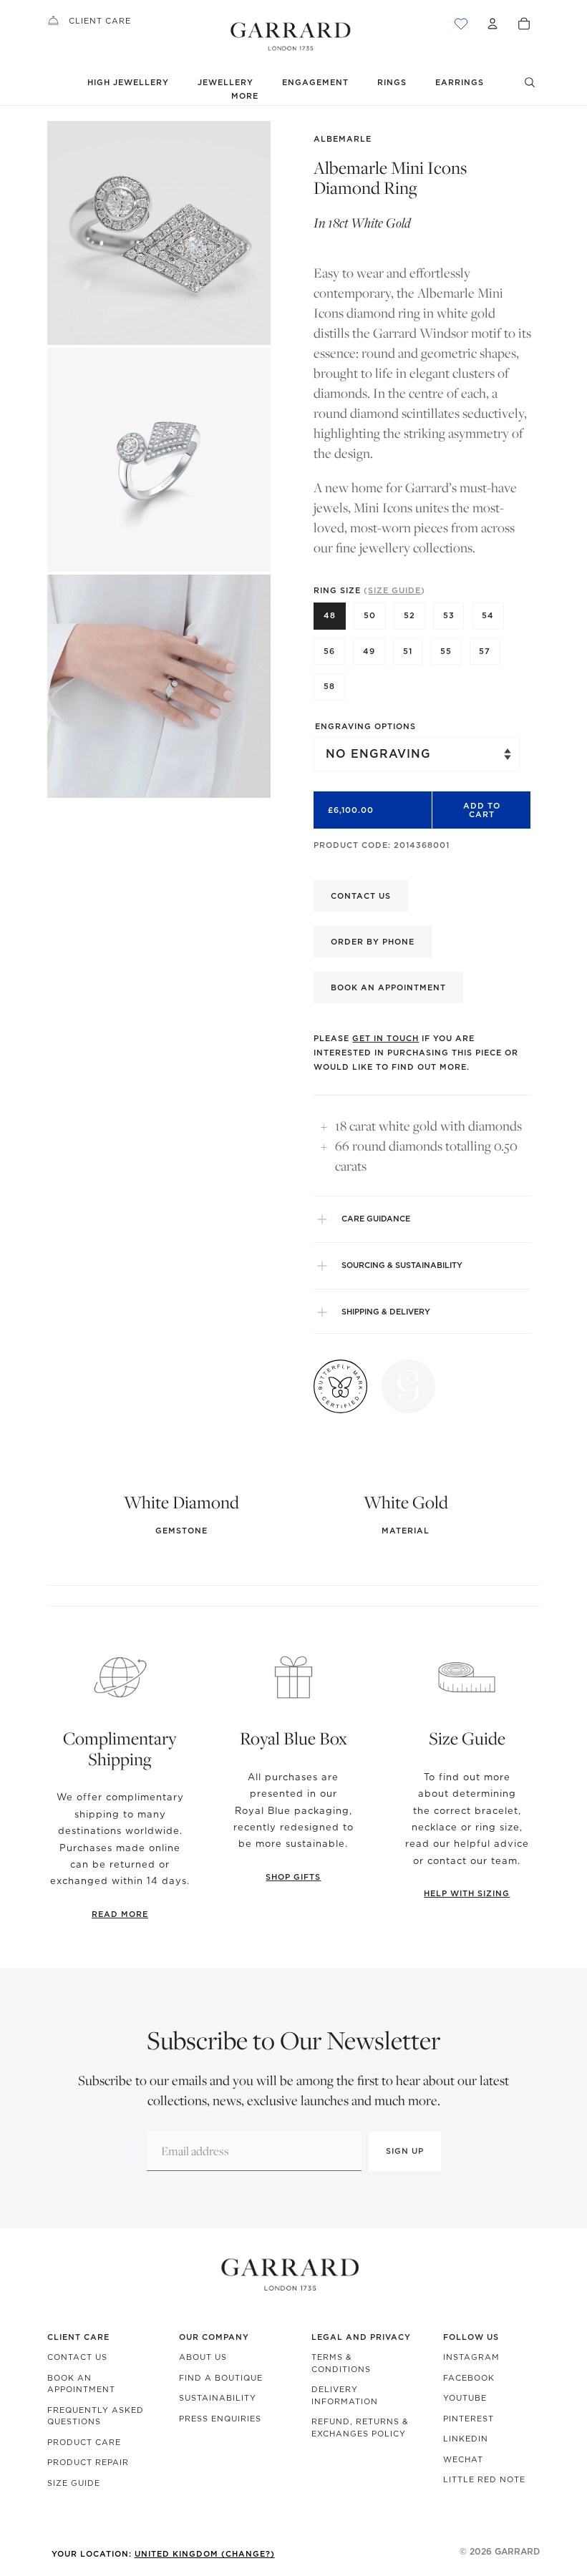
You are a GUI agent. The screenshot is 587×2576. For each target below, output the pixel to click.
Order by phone (373, 942)
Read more (120, 1914)
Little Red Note (484, 2479)
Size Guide (74, 2483)
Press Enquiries (220, 2419)
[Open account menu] (493, 24)
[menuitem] (245, 96)
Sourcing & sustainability (402, 1265)
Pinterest (469, 2419)
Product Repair (88, 2462)
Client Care (100, 21)
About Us (203, 2357)
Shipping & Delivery (386, 1312)
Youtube (465, 2398)
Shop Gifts (293, 1877)
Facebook (469, 2378)
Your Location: (163, 2554)
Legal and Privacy (361, 2337)
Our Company (214, 2337)
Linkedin (466, 2439)
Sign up (405, 2151)
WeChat (463, 2459)
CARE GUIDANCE (376, 1219)
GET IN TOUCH (385, 1038)
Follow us (471, 2337)
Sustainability (218, 2398)
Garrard (517, 2551)
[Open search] (530, 82)
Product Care (84, 2442)
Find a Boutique (221, 2378)
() (394, 590)
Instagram (471, 2357)
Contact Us (77, 2357)
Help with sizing (467, 1893)
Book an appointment (388, 987)
